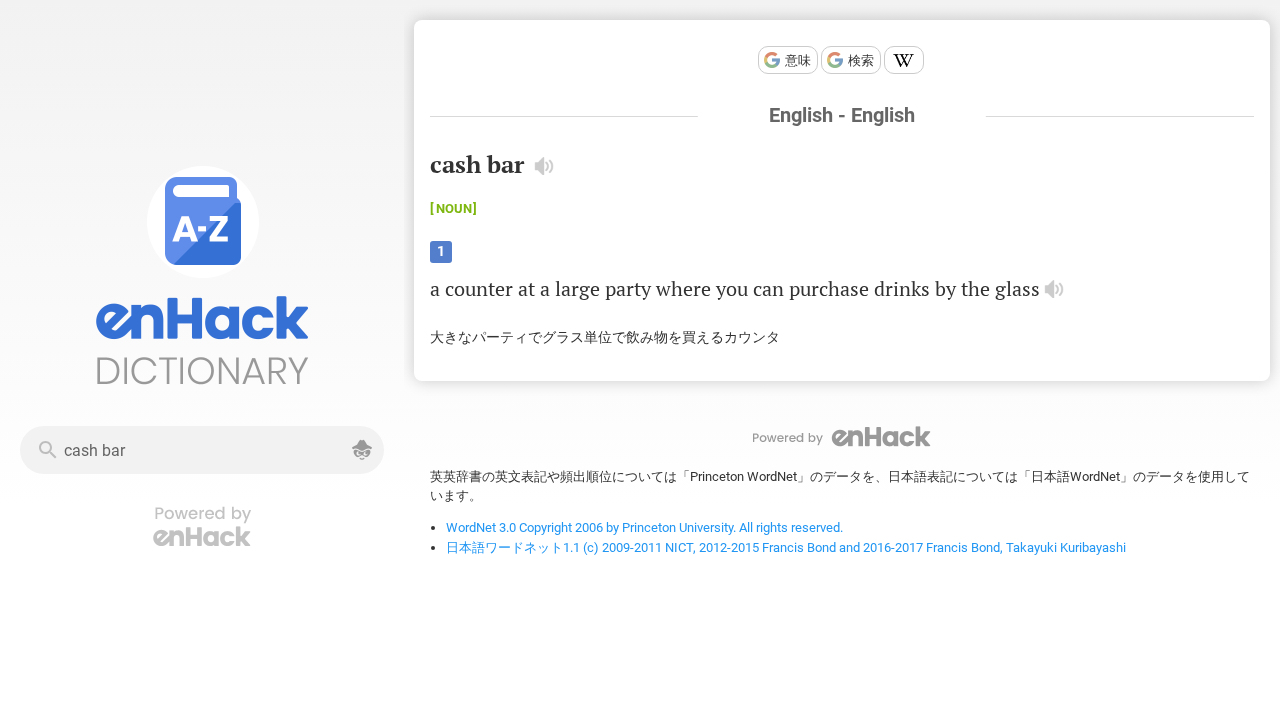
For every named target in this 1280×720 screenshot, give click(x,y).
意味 (798, 60)
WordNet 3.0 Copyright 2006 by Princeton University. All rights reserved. (644, 527)
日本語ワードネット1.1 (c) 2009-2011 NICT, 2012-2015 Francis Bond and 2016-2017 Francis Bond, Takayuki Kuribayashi (786, 547)
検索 (861, 60)
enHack (842, 436)
